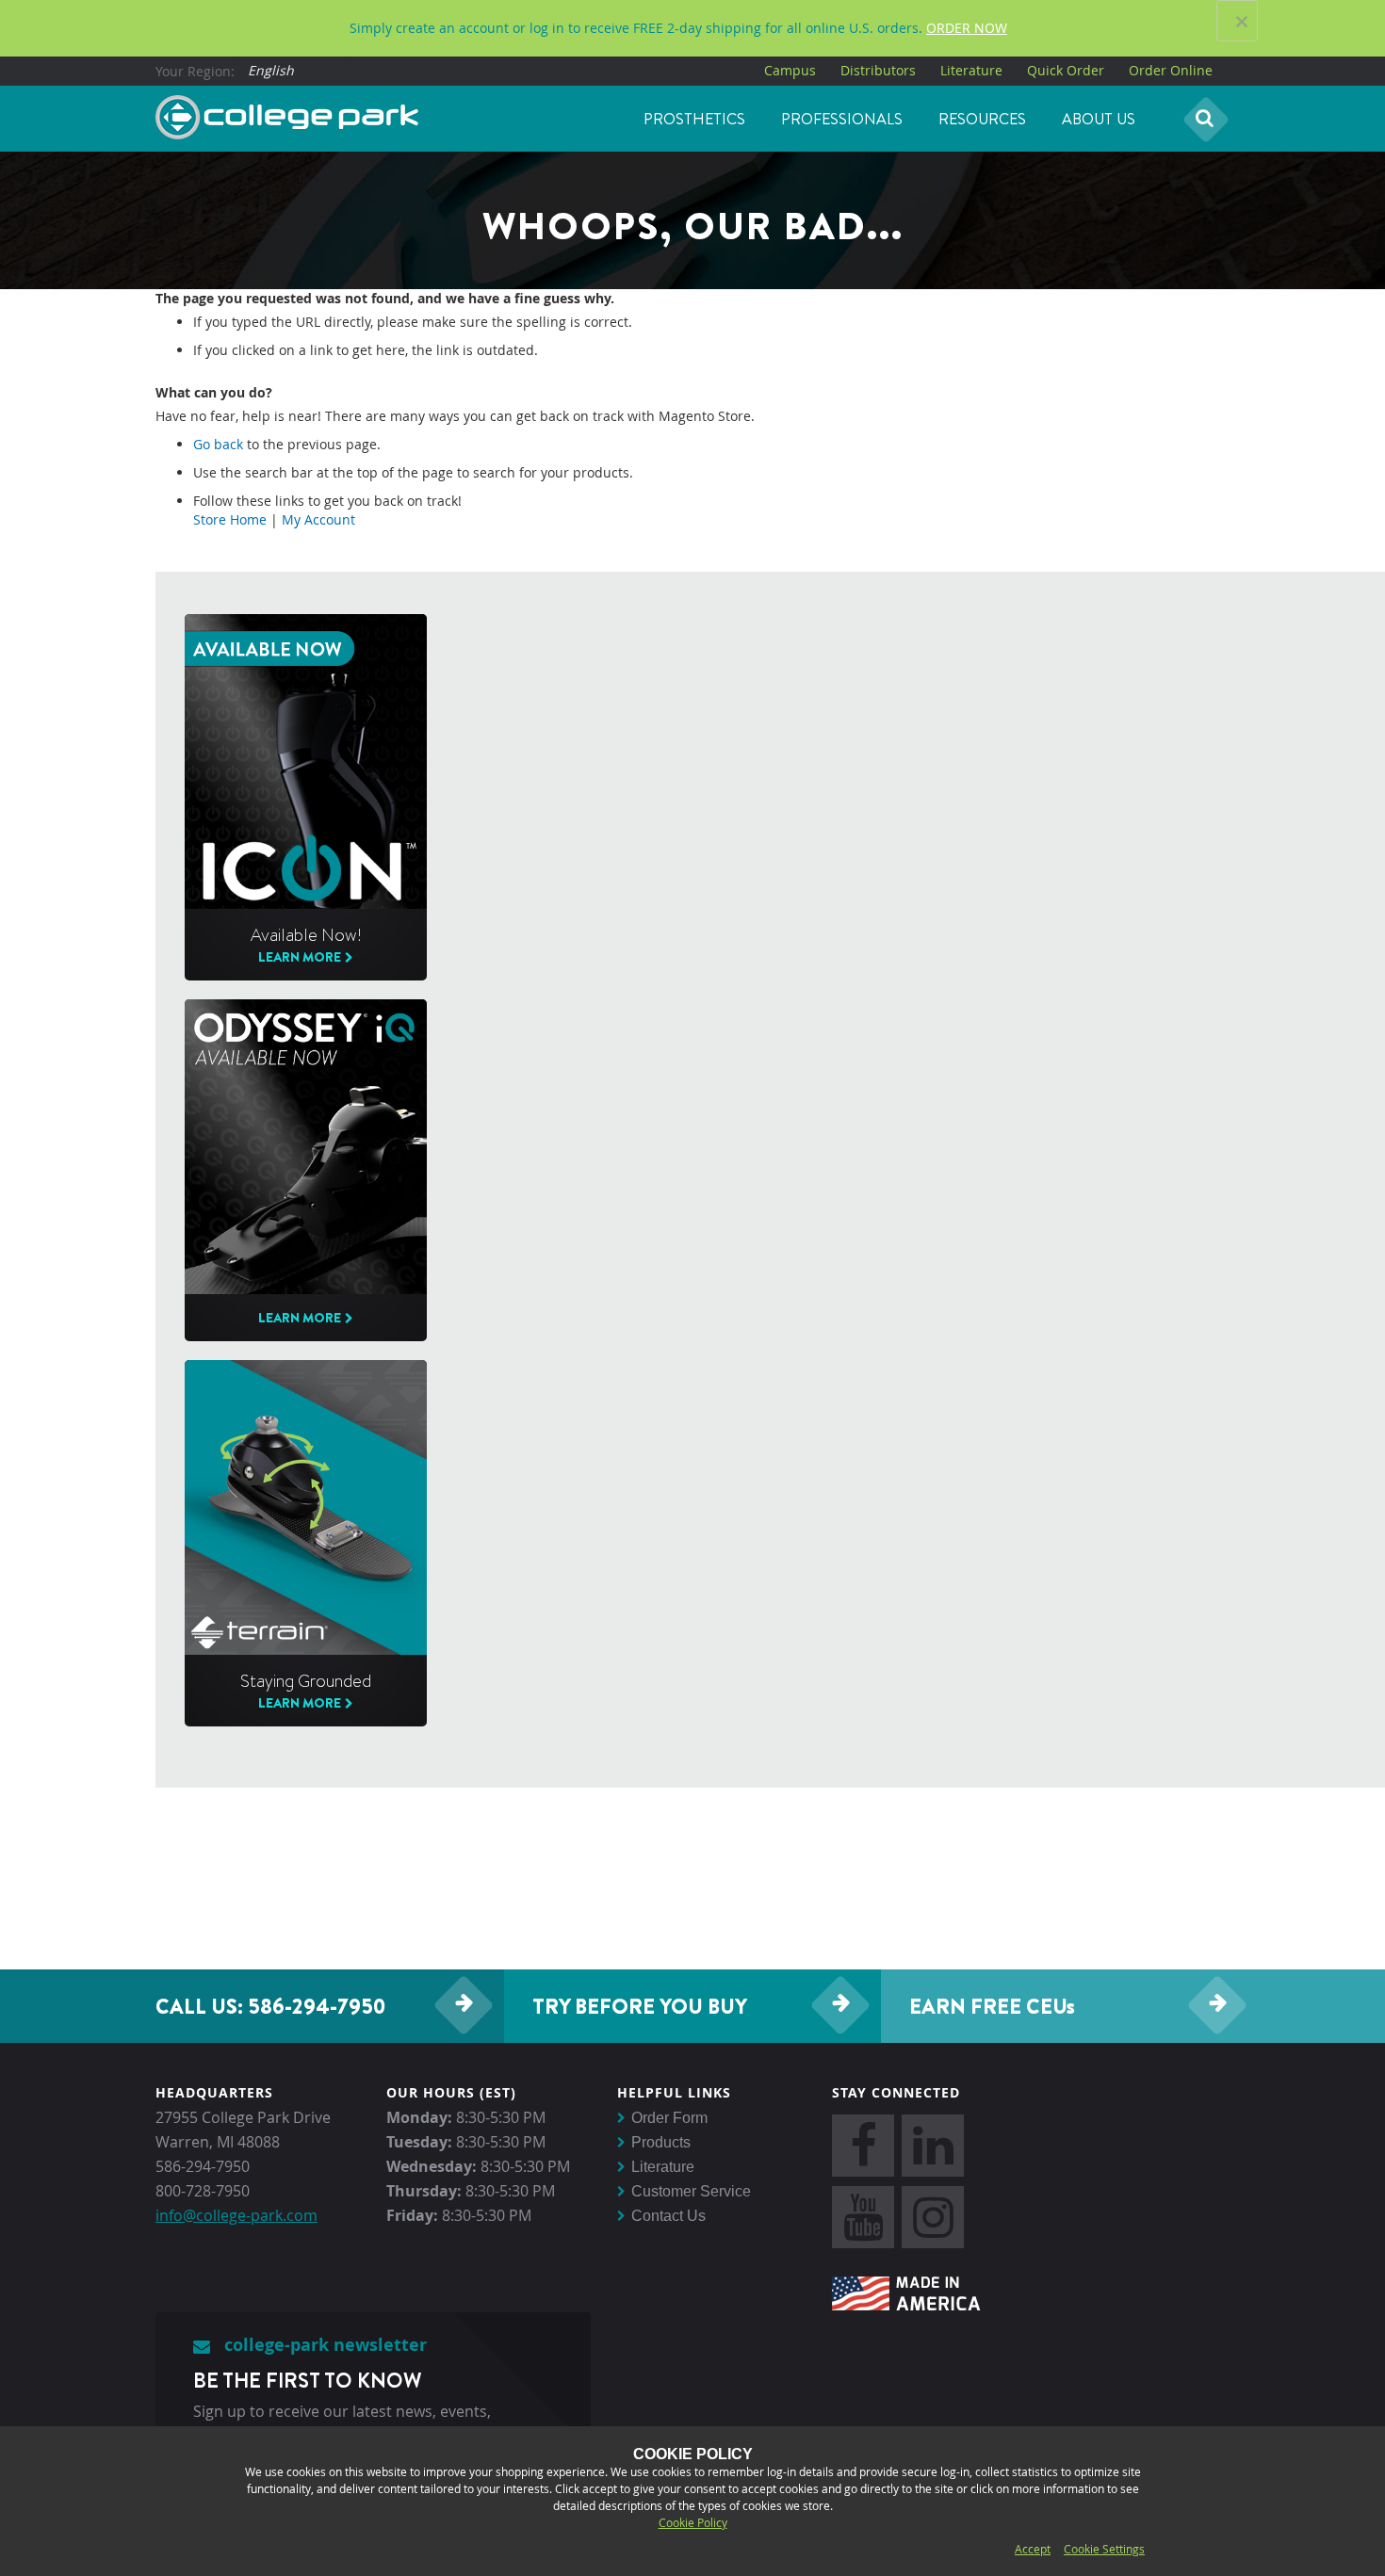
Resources (982, 119)
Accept (1033, 2549)
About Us (1099, 119)
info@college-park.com (236, 2215)
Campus (790, 70)
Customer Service (691, 2191)
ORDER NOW (967, 28)
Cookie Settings (1104, 2549)
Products (661, 2142)
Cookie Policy (693, 2522)
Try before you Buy (640, 2006)
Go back (218, 444)
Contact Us (668, 2216)
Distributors (878, 70)
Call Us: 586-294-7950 (270, 2006)
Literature (971, 70)
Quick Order (1066, 70)
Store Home (230, 519)
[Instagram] (933, 2217)
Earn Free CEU (992, 2006)
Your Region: (195, 71)
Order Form (669, 2118)
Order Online (1171, 70)
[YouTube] (863, 2217)
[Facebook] (863, 2146)
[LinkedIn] (933, 2146)
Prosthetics (694, 119)
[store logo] (287, 118)
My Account (318, 519)
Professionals (842, 119)
